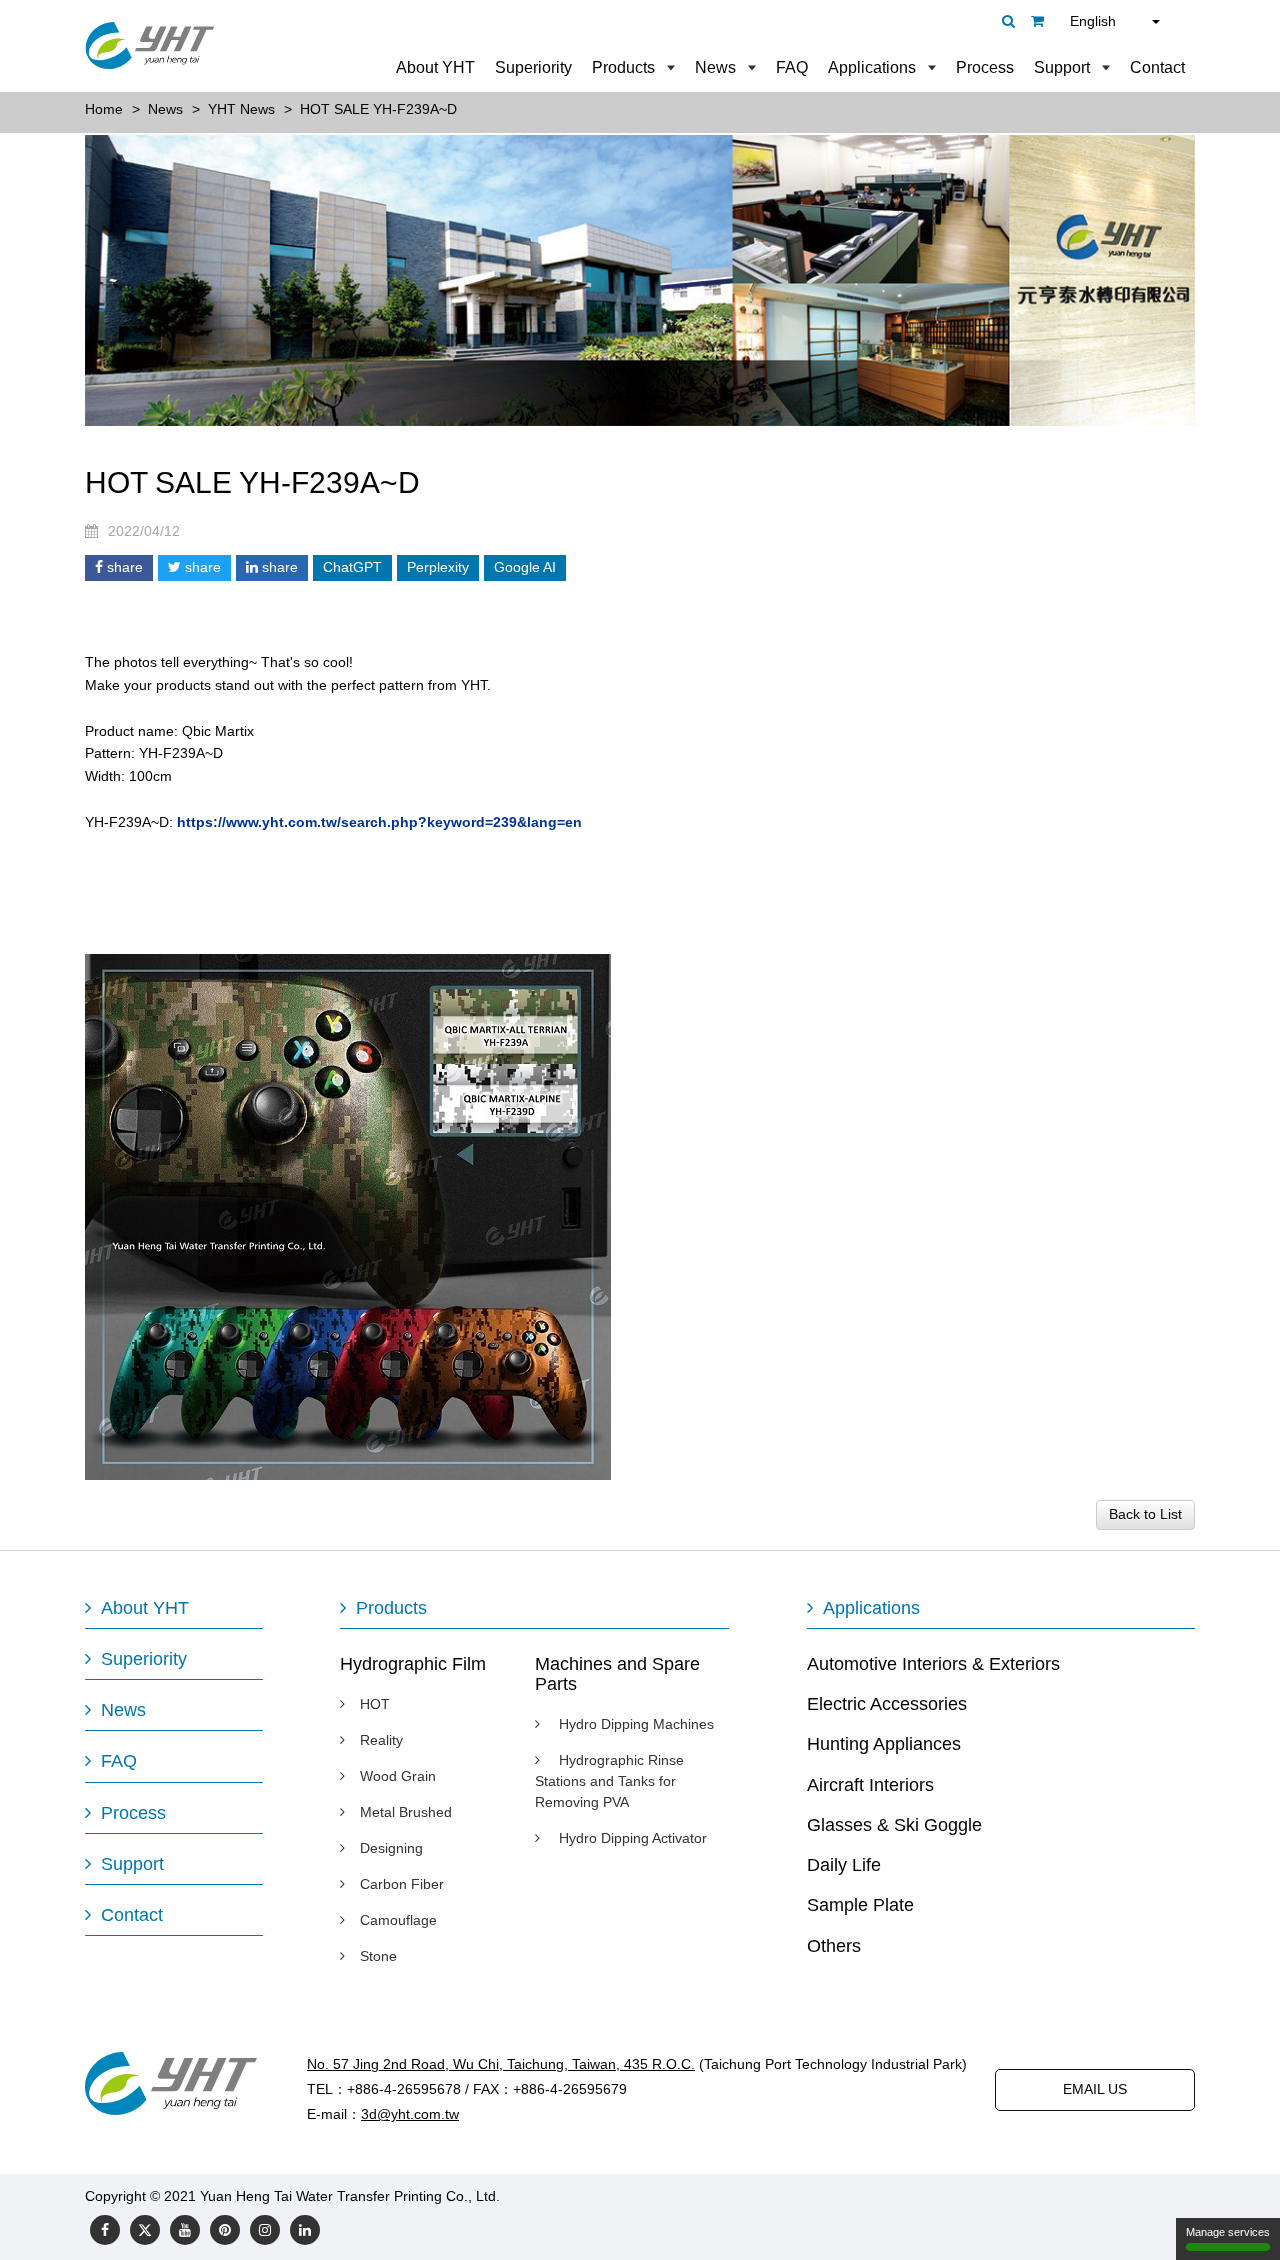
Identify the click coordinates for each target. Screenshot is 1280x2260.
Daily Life (844, 1865)
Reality (381, 1740)
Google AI (525, 567)
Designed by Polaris (567, 2196)
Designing (391, 1848)
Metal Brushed (406, 1812)
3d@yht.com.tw (410, 2114)
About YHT (435, 67)
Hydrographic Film (413, 1664)
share (123, 567)
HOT (375, 1704)
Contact (1157, 67)
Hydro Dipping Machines (634, 1724)
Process (985, 67)
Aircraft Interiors (870, 1785)
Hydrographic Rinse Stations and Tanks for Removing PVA (609, 1781)
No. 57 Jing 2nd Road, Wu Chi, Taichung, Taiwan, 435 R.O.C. (501, 2064)
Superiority (533, 67)
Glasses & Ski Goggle (894, 1825)
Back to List (1145, 1514)
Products (623, 67)
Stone (378, 1956)
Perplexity (438, 567)
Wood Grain (398, 1776)
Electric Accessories (887, 1704)
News (715, 67)
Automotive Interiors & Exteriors (933, 1664)
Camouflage (398, 1920)
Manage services (1228, 2232)
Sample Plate (860, 1905)
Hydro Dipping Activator (631, 1838)
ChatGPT (352, 567)
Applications (872, 67)
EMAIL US (1095, 2089)
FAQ (792, 67)
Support (1062, 67)
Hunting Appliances (884, 1744)
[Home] (150, 45)
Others (834, 1946)
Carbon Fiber (402, 1884)
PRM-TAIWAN (686, 2196)
